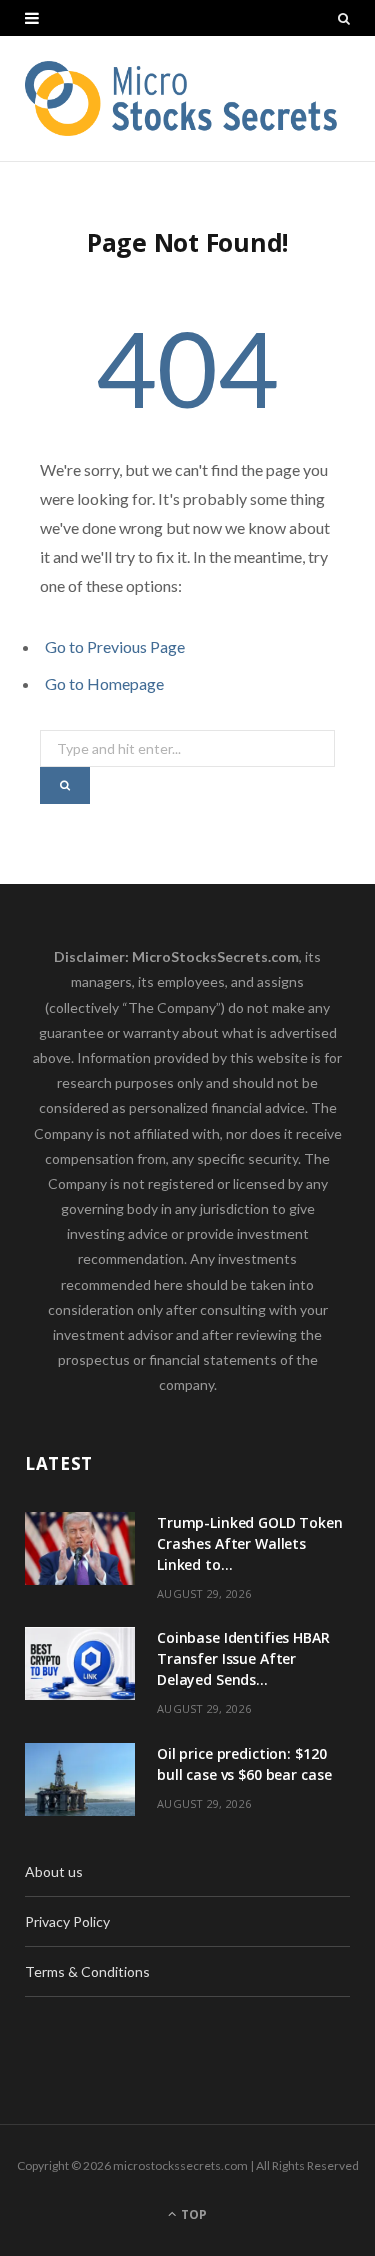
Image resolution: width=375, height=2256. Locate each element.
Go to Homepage (104, 683)
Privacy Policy (67, 1921)
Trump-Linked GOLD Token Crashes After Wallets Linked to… (250, 1543)
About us (54, 1871)
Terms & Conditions (87, 1971)
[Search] (344, 18)
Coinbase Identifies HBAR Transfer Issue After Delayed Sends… (243, 1658)
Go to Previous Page (115, 646)
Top (192, 2214)
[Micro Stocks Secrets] (187, 98)
